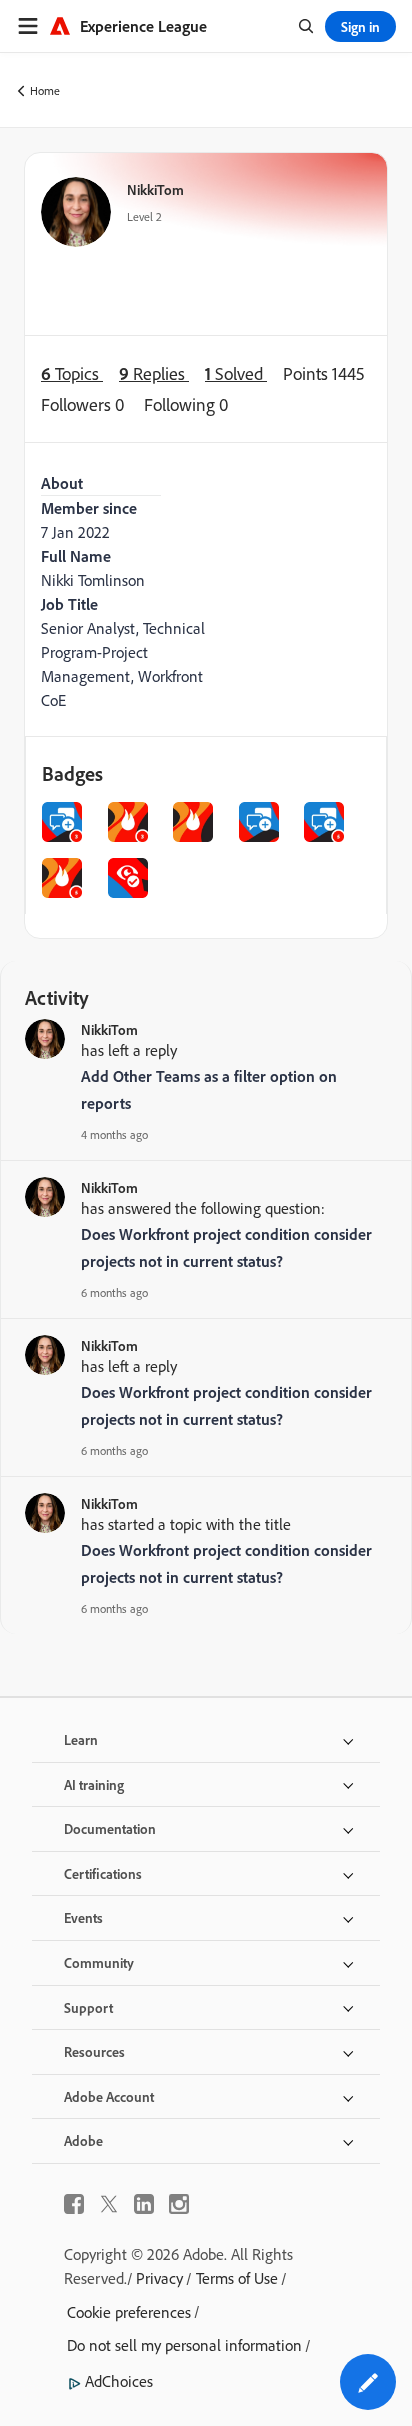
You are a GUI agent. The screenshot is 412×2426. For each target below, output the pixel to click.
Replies (154, 373)
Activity (57, 997)
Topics (72, 373)
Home (45, 90)
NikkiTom (155, 189)
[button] (368, 2382)
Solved (236, 373)
